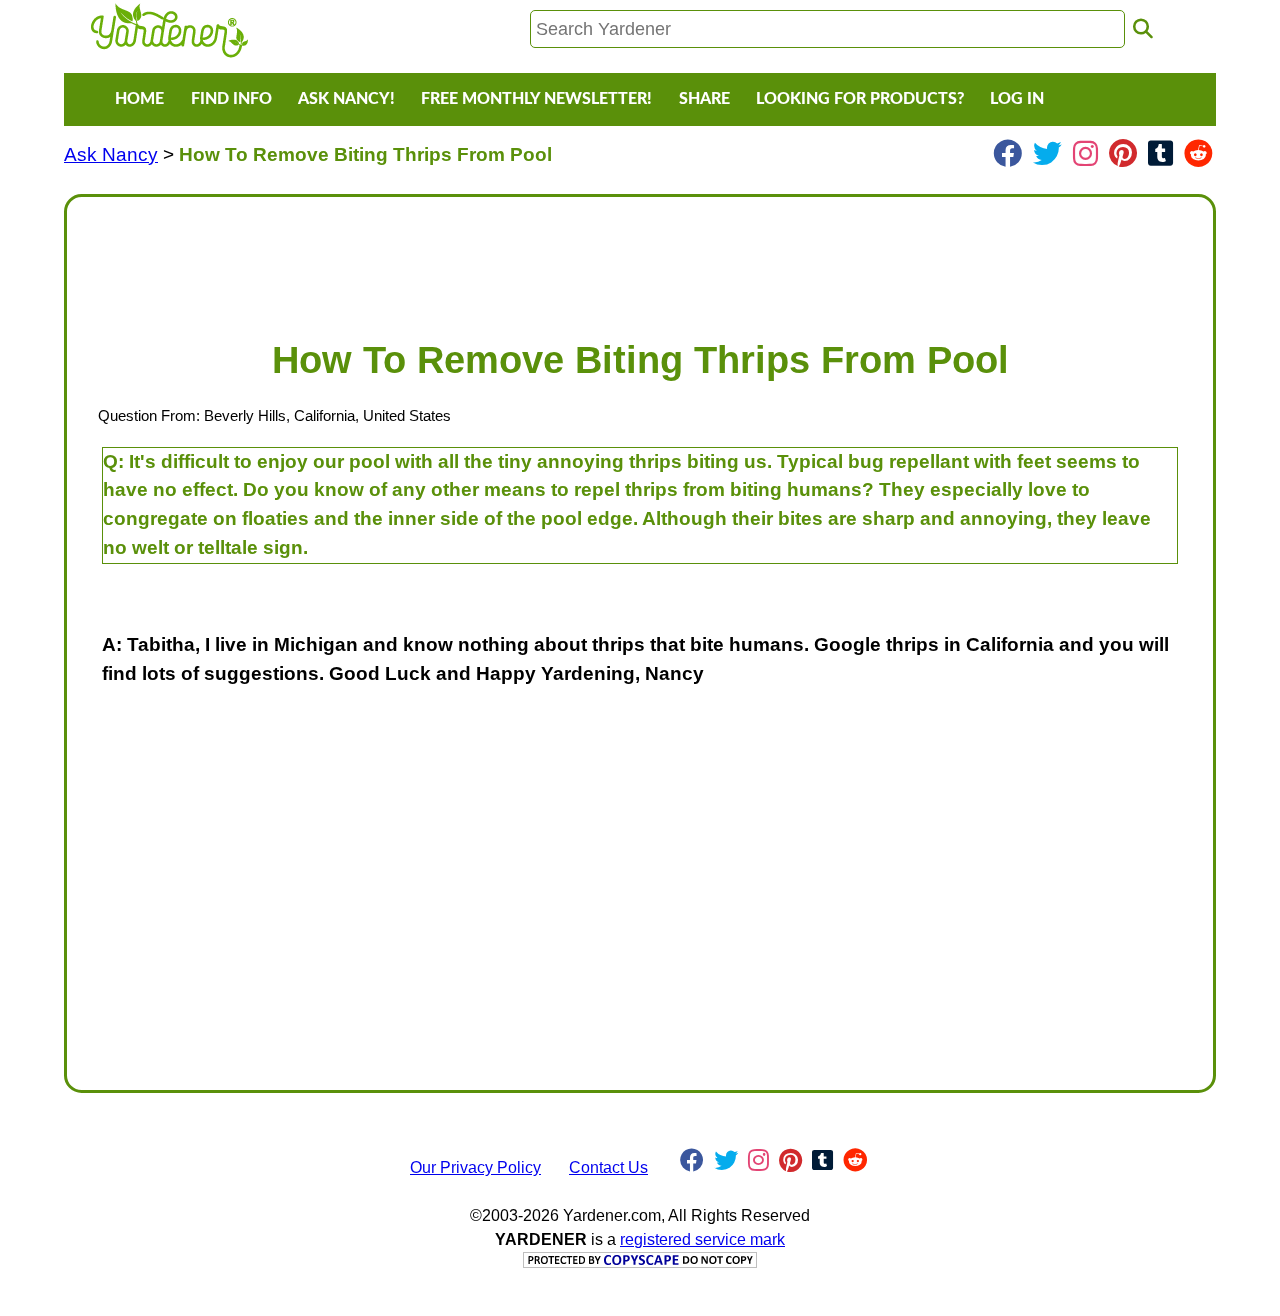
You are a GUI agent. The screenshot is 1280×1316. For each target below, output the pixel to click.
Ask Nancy (111, 154)
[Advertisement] (640, 258)
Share (704, 99)
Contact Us (608, 1167)
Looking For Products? (860, 99)
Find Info (231, 99)
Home (139, 99)
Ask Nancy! (346, 99)
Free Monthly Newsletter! (536, 99)
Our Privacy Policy (475, 1167)
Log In (1017, 99)
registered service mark (702, 1239)
